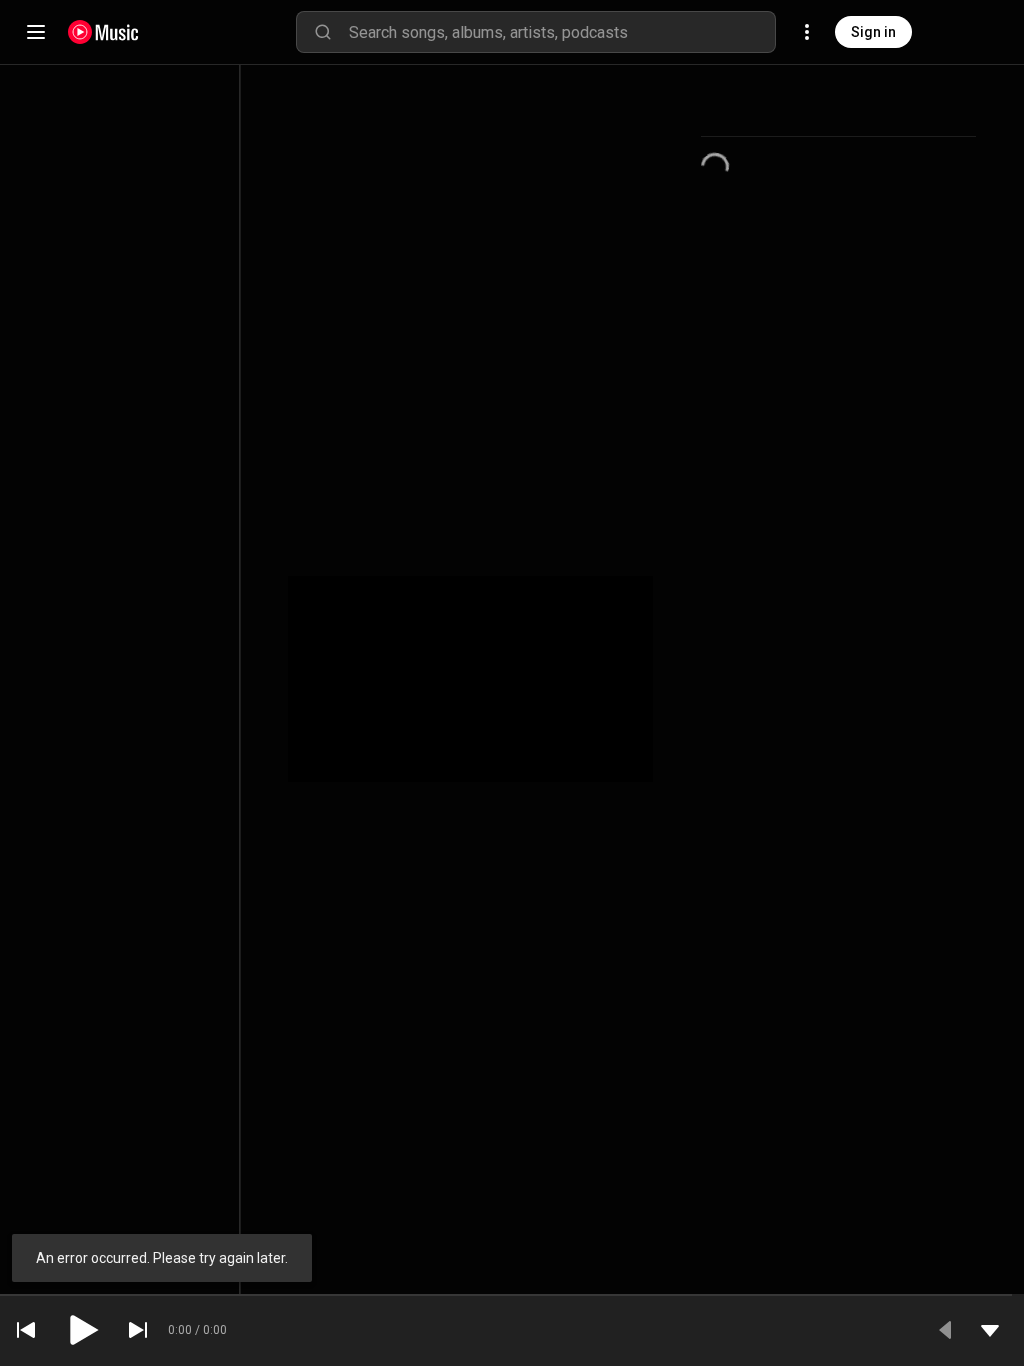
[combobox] (562, 32)
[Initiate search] (323, 32)
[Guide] (36, 32)
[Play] (82, 1330)
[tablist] (838, 112)
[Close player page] (990, 1330)
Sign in (873, 32)
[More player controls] (946, 1330)
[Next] (138, 1330)
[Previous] (26, 1330)
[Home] (103, 32)
